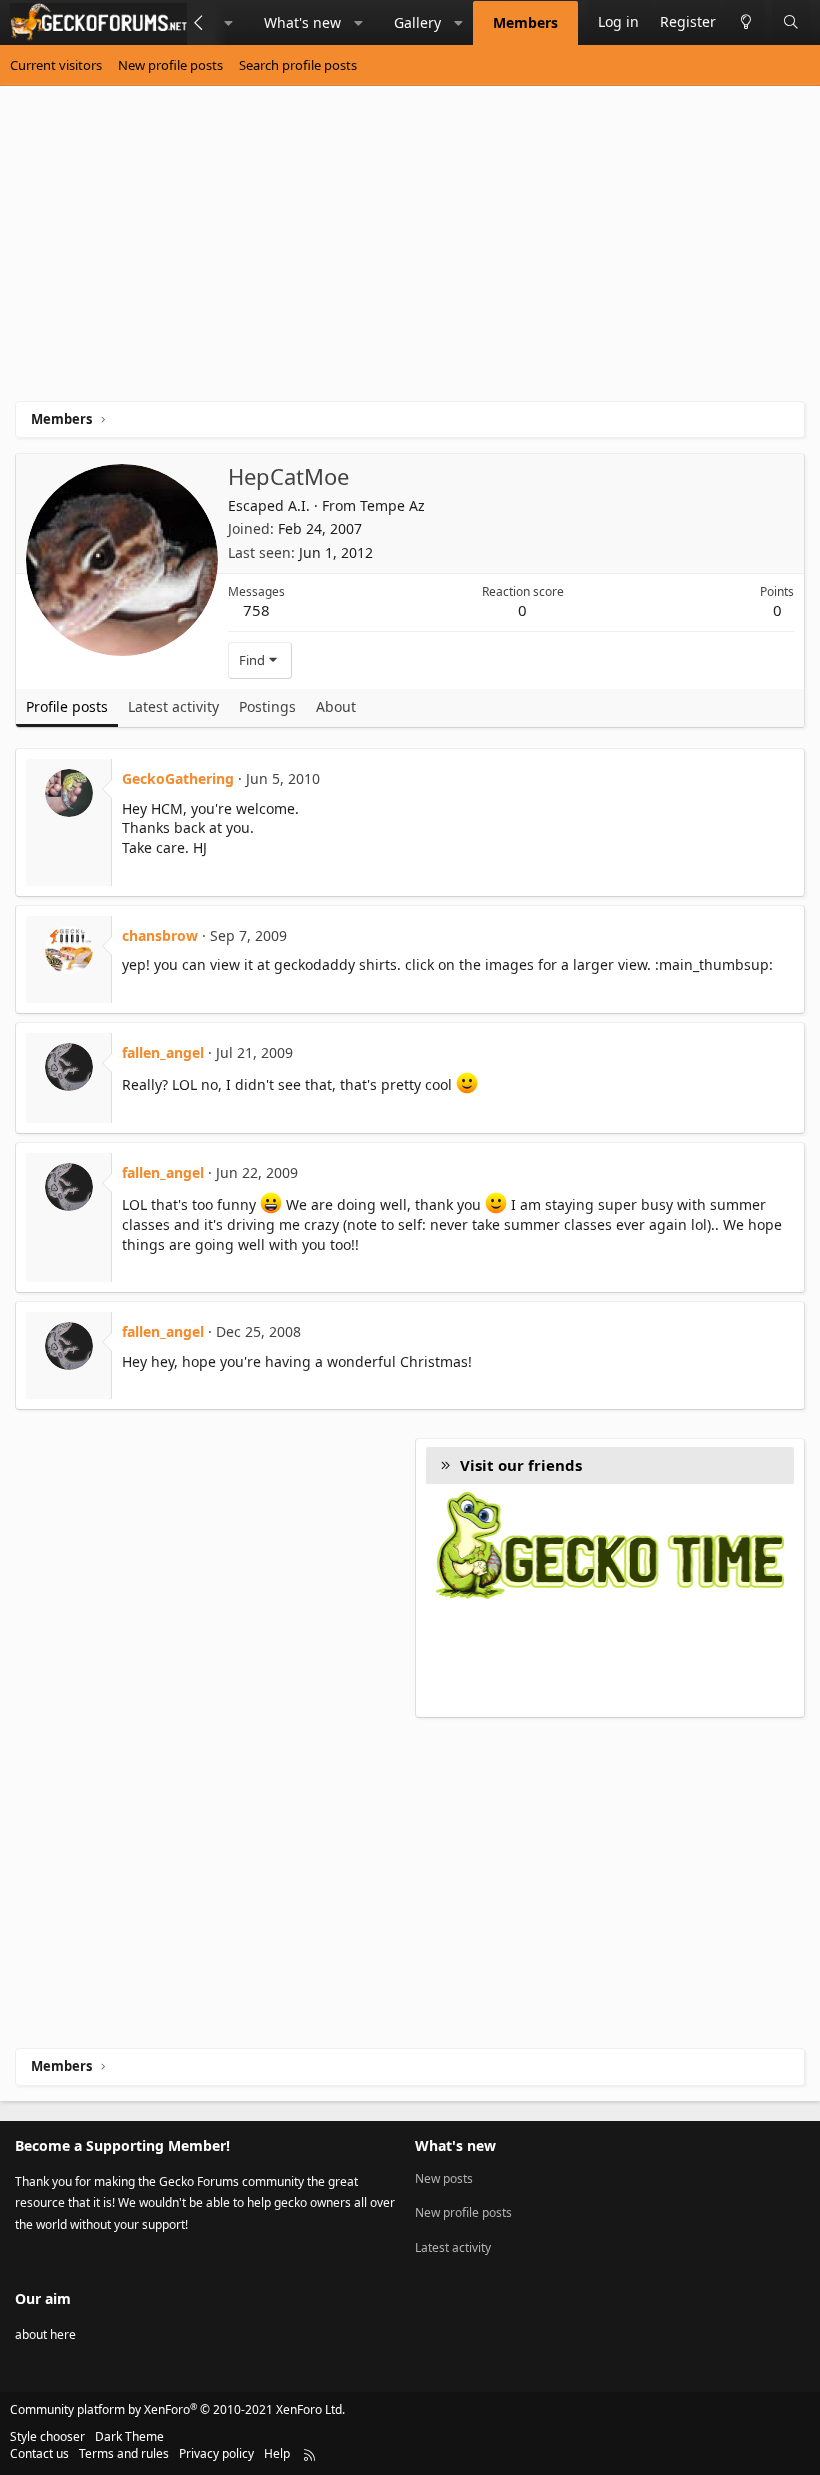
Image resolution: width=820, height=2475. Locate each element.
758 (256, 610)
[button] (229, 23)
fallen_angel (163, 1052)
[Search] (791, 22)
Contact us (39, 2453)
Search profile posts (298, 65)
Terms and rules (124, 2453)
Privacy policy (216, 2453)
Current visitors (56, 65)
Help (277, 2453)
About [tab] (336, 706)
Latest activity (453, 2247)
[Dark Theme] (745, 22)
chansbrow (160, 935)
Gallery (417, 22)
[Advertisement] (410, 251)
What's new (302, 22)
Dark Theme (129, 2436)
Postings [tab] (267, 706)
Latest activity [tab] (173, 706)
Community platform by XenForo (177, 2409)
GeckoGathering (178, 778)
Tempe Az (392, 505)
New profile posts (170, 65)
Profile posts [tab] (67, 706)
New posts (444, 2179)
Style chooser (47, 2436)
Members (525, 22)
